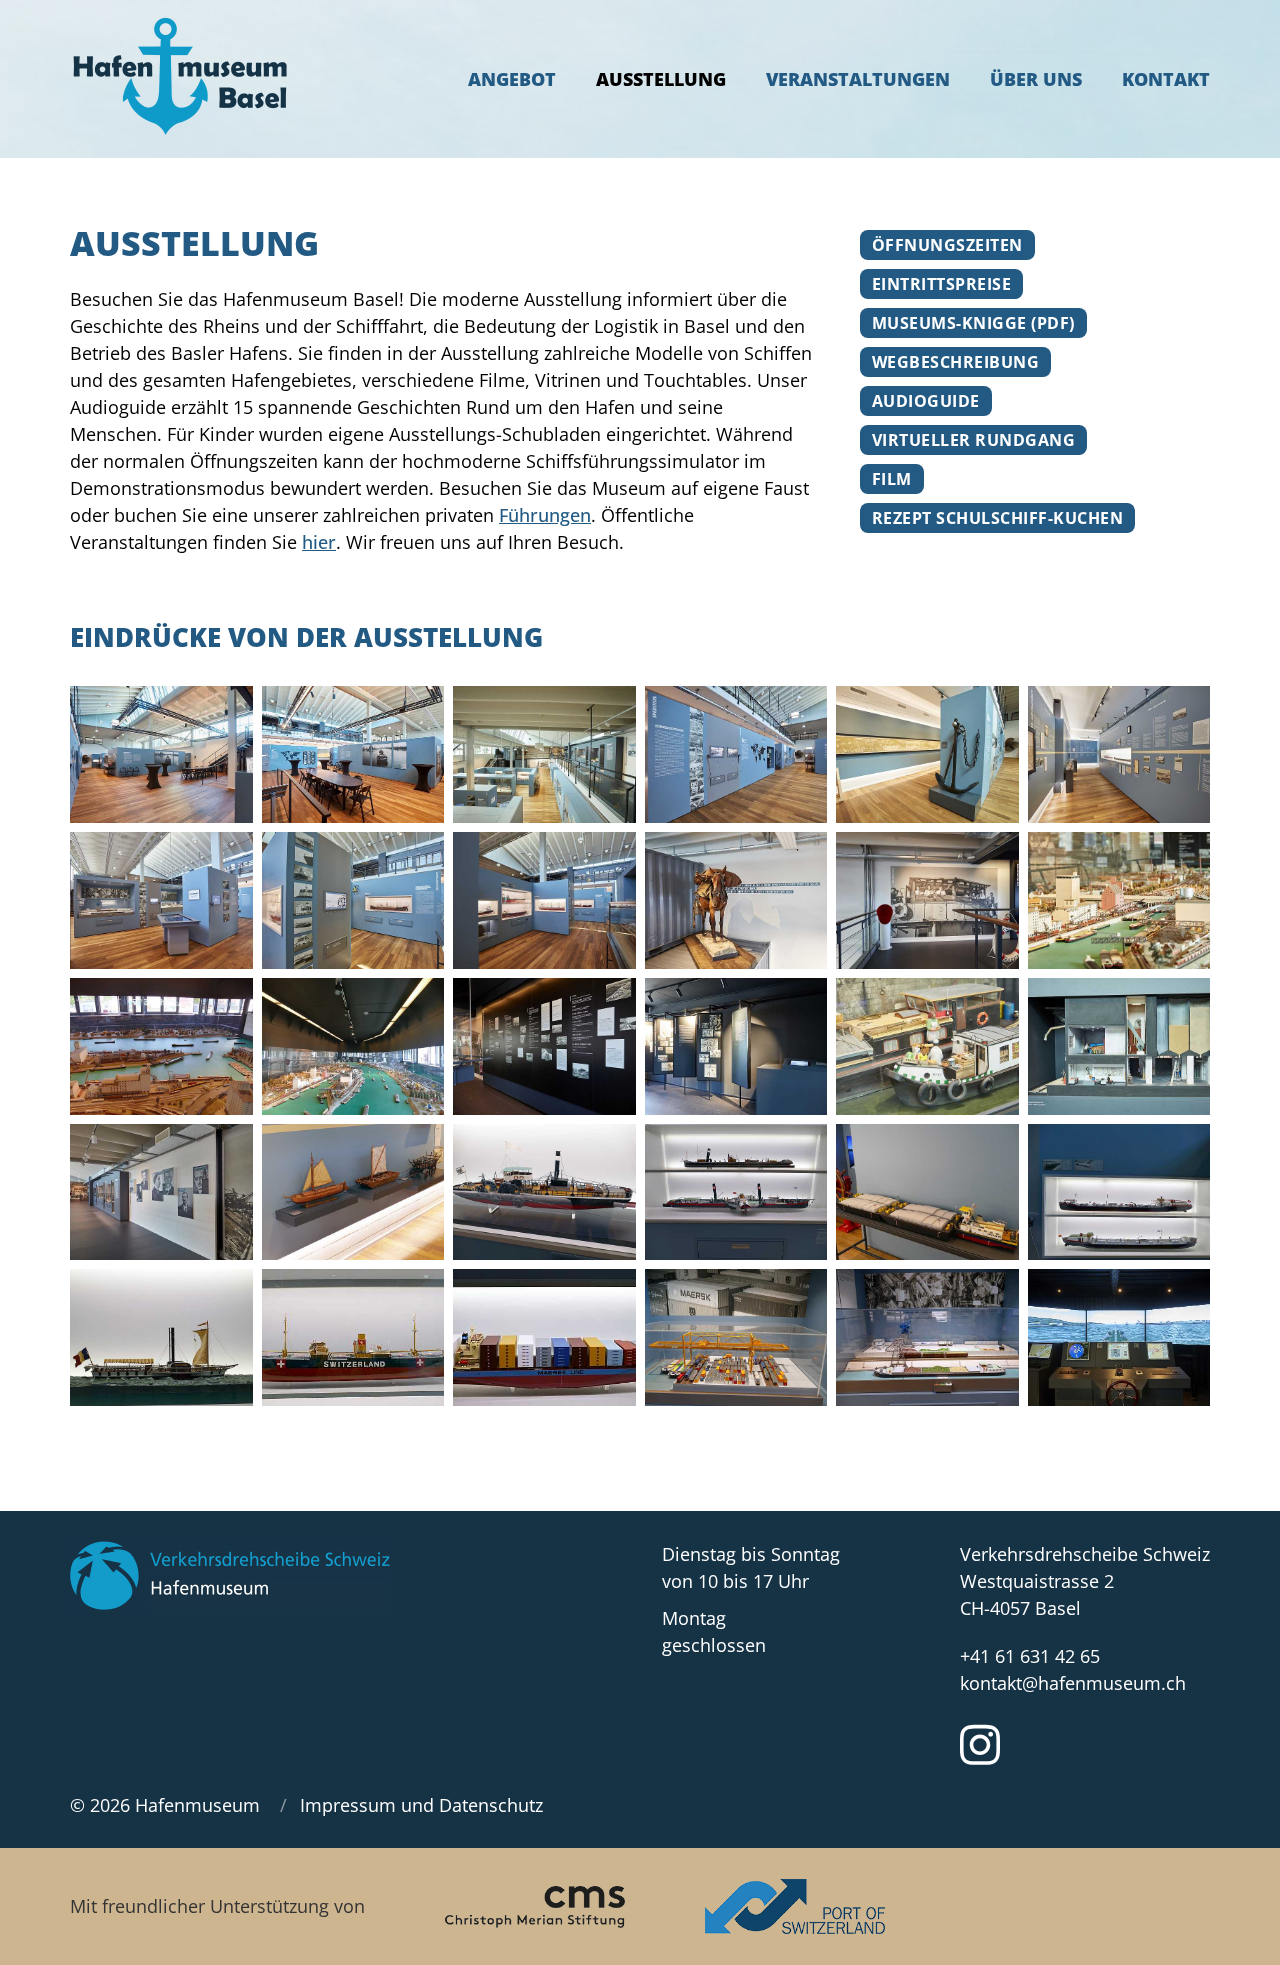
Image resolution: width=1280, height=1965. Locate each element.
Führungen (545, 515)
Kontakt (1166, 79)
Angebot (512, 79)
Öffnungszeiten (947, 245)
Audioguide (926, 401)
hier (319, 542)
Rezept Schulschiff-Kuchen (997, 518)
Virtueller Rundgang (973, 440)
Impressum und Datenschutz (421, 1805)
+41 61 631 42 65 (1030, 1656)
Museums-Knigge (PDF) (973, 323)
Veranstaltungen (858, 79)
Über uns (1036, 79)
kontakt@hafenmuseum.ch (1073, 1683)
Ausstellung (661, 79)
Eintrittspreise (941, 284)
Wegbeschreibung (955, 362)
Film (892, 479)
